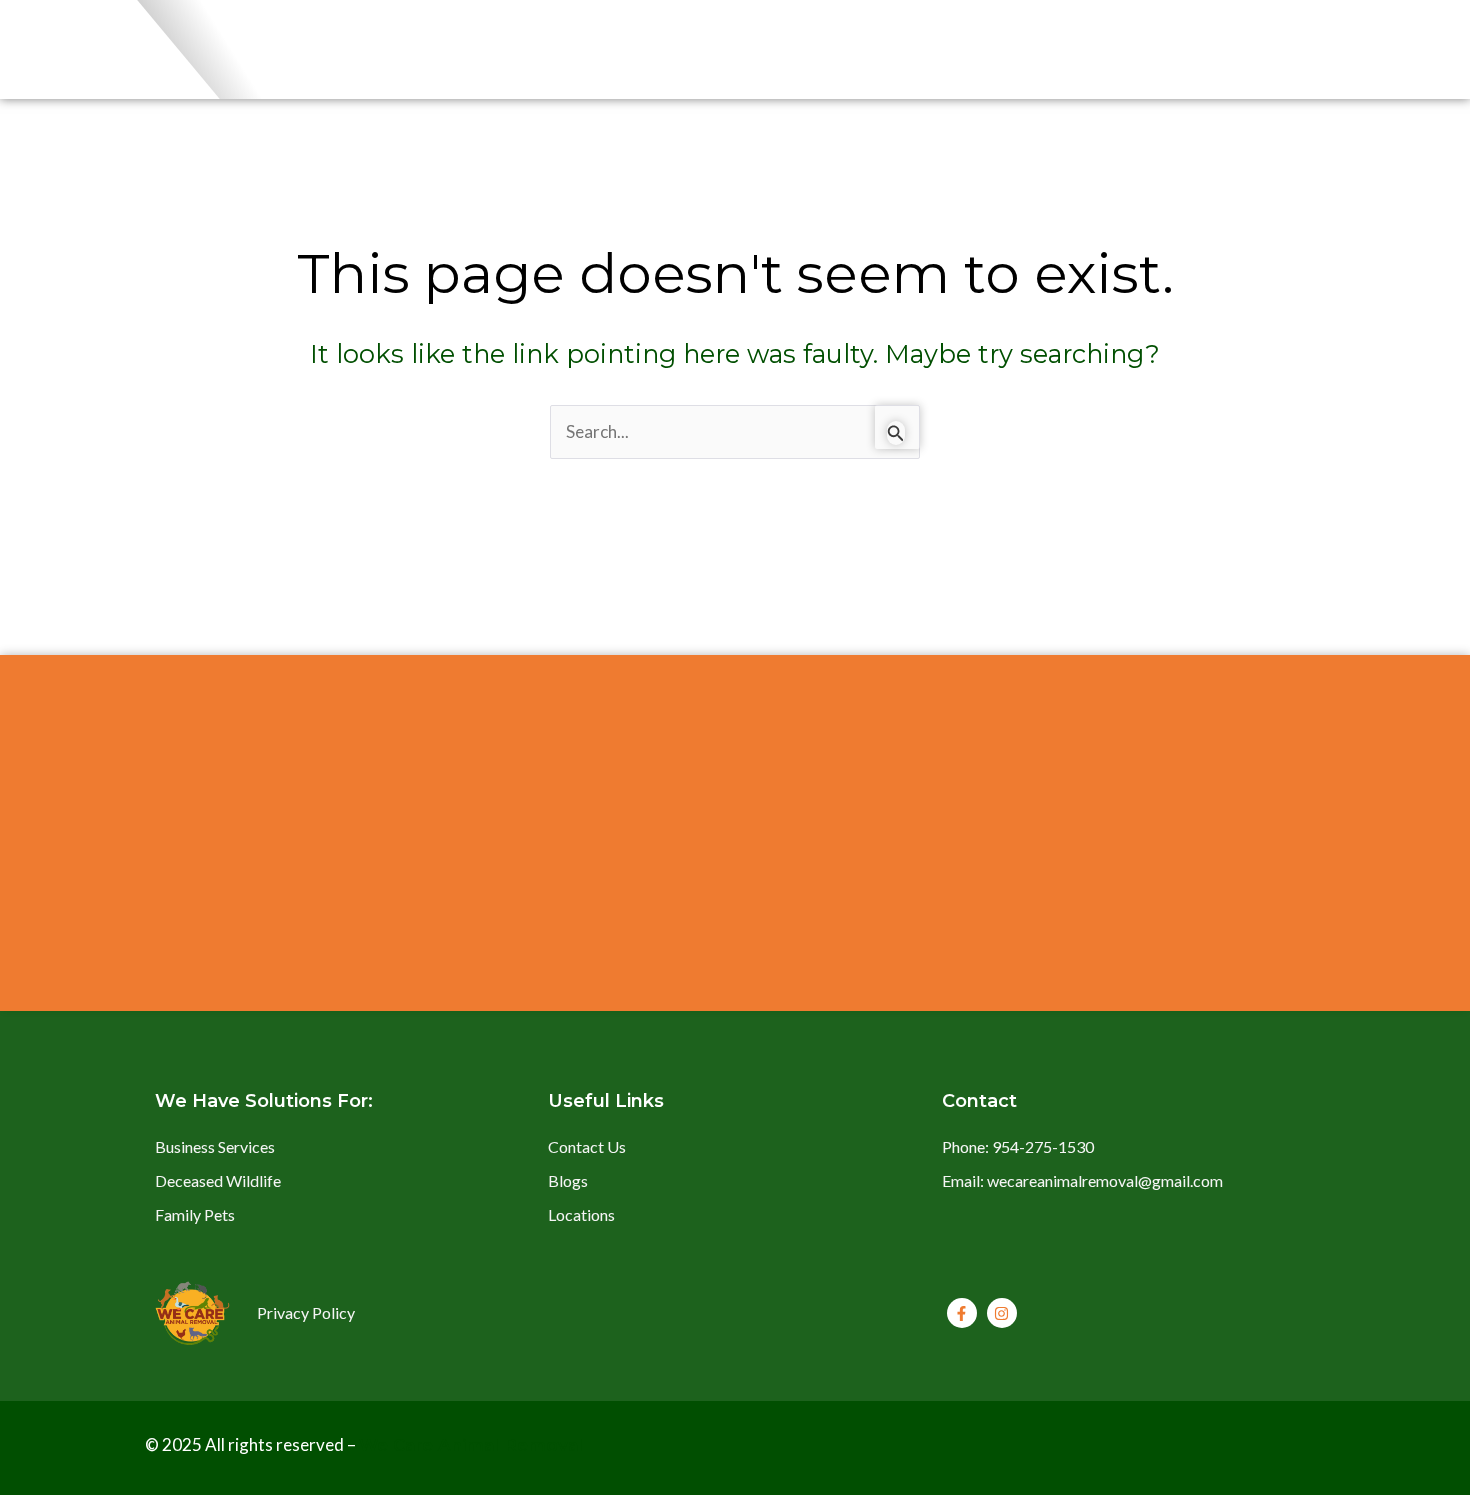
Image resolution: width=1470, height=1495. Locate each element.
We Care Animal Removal (471, 1445)
